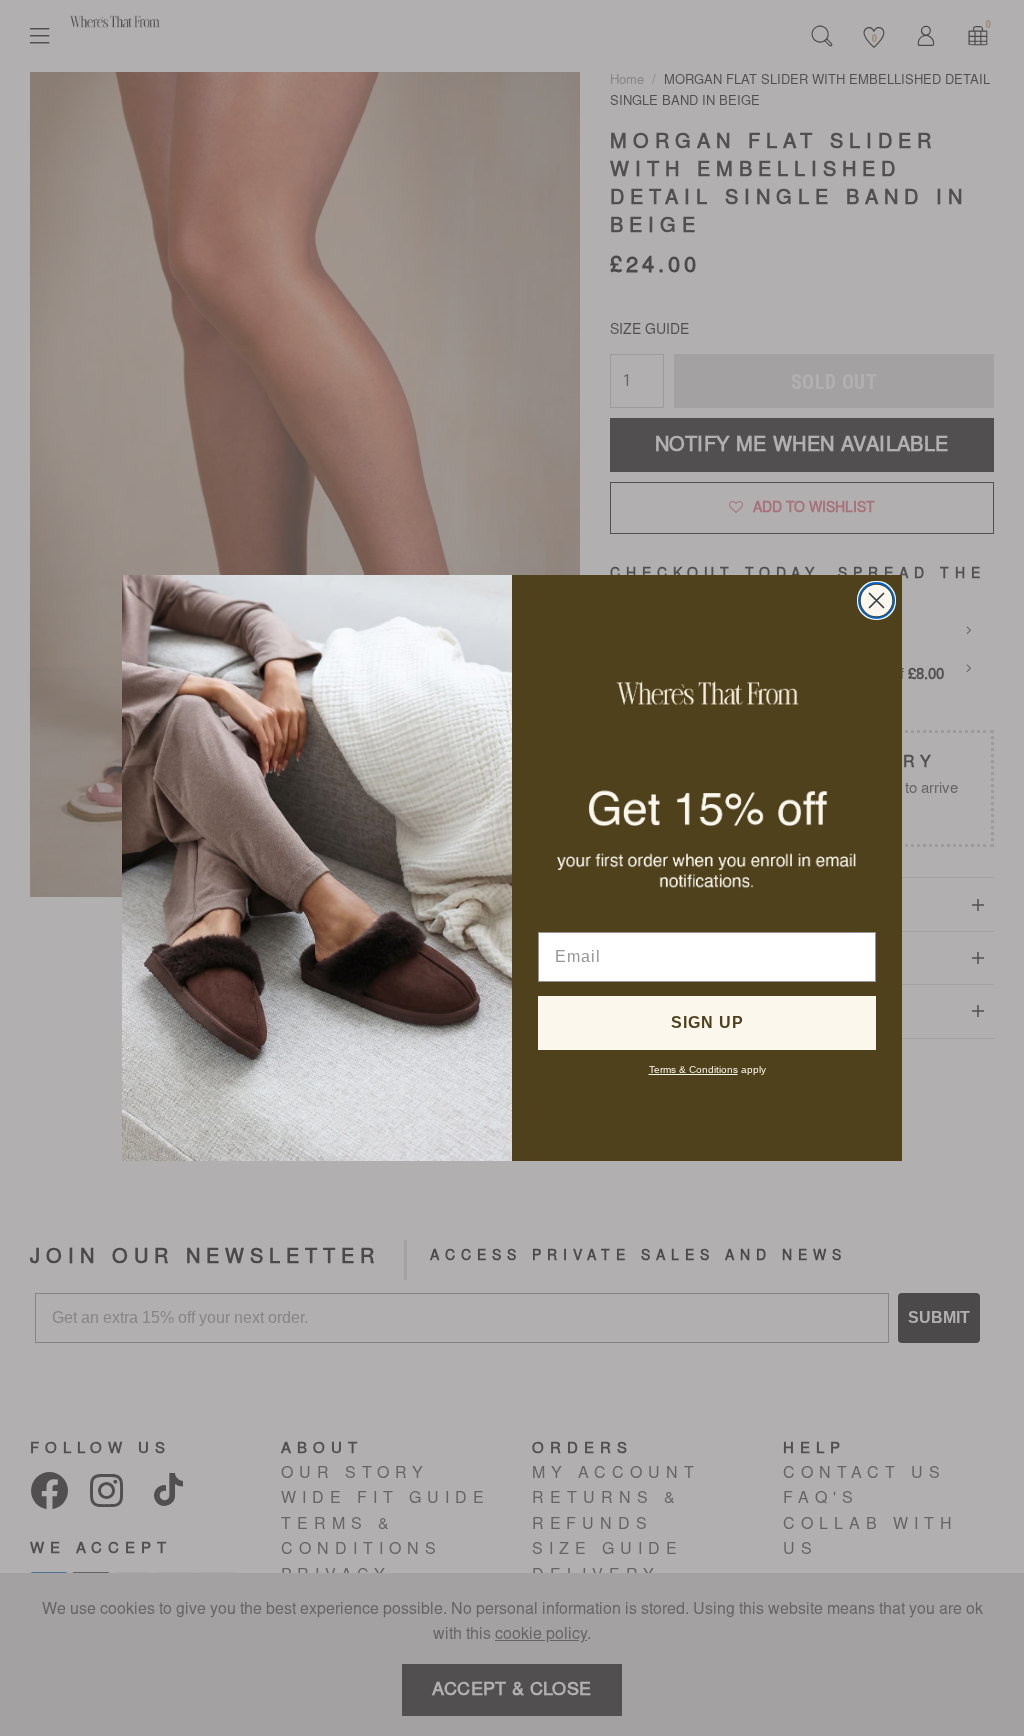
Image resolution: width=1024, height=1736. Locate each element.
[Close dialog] (876, 600)
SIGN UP (707, 1022)
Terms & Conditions (693, 1069)
